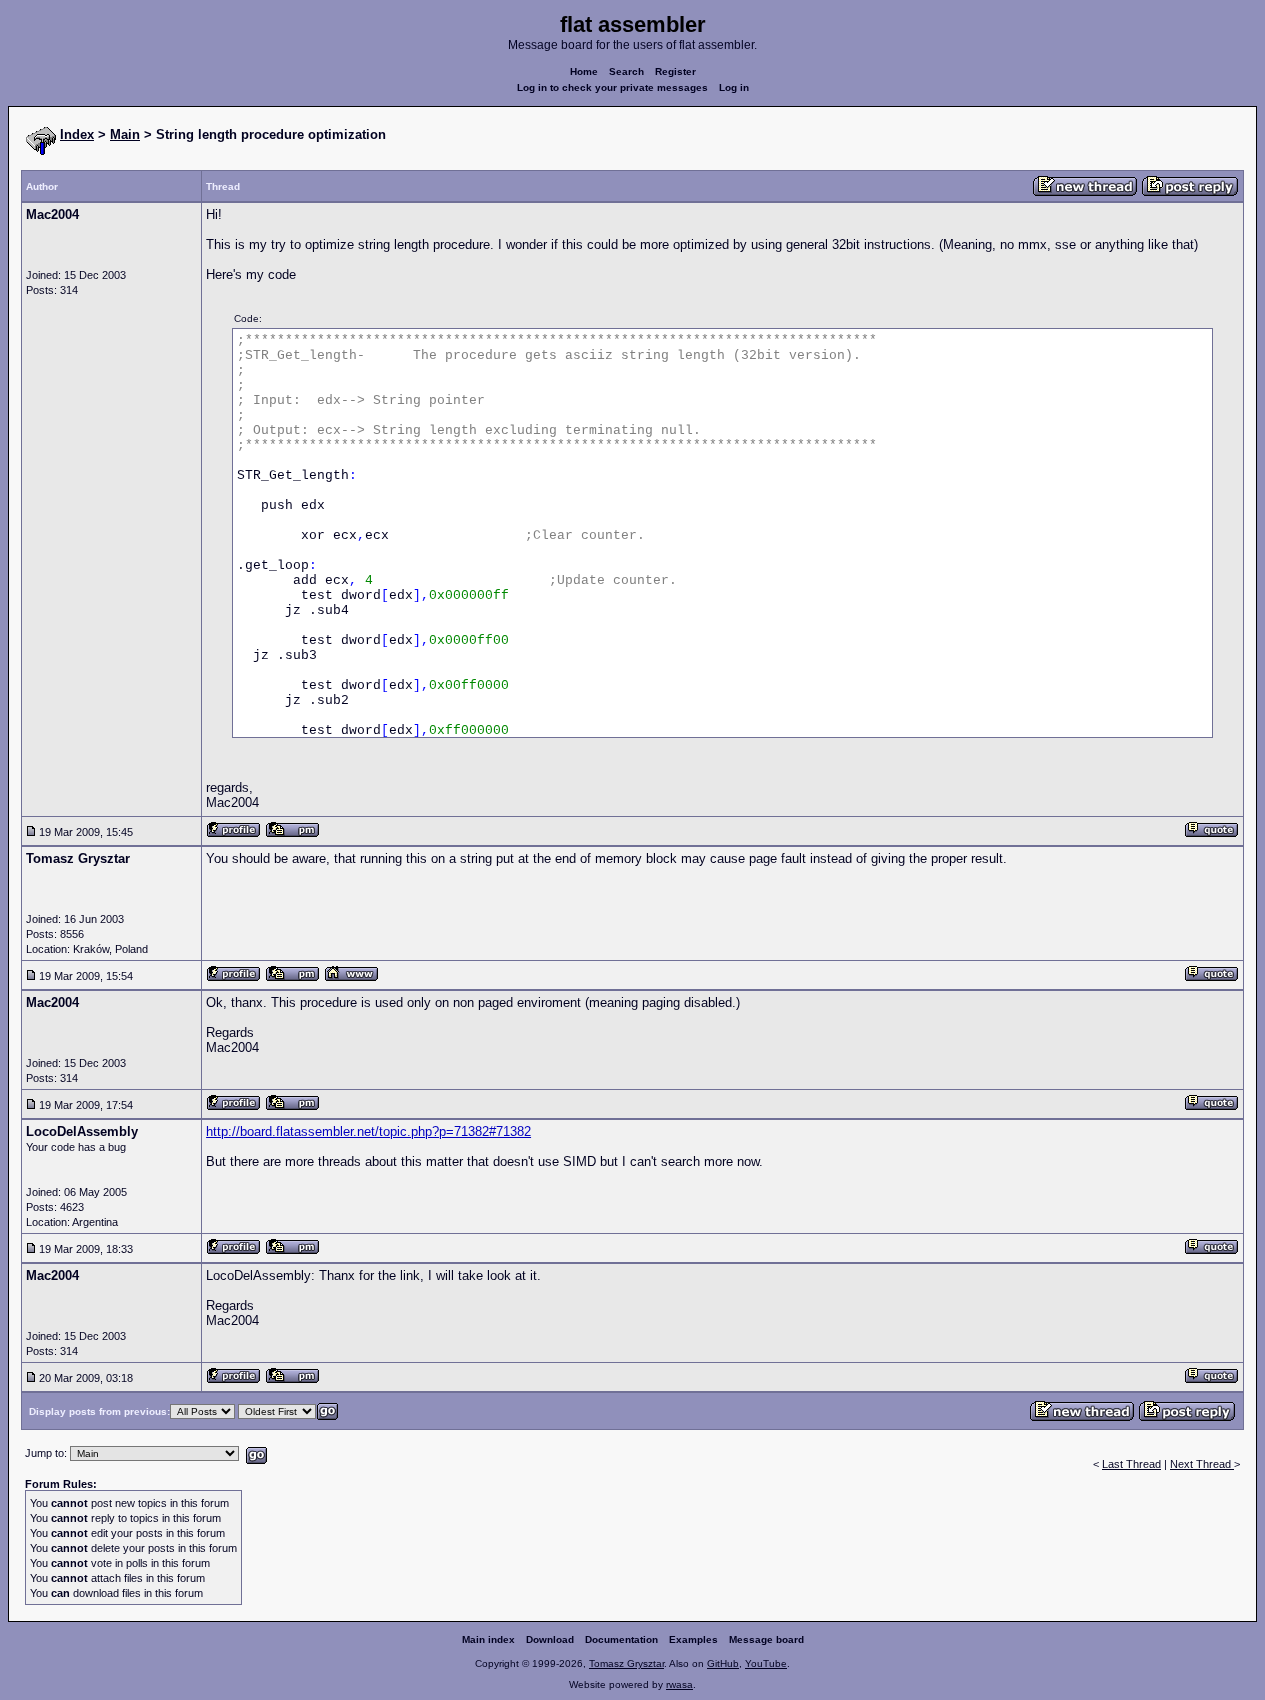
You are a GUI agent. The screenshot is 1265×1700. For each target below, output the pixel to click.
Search (626, 71)
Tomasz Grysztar (626, 1663)
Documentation (621, 1639)
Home (584, 71)
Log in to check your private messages (612, 87)
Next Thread (1202, 1464)
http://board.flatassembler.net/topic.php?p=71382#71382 (368, 1131)
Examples (693, 1639)
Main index (488, 1639)
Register (675, 71)
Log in (734, 87)
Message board (766, 1639)
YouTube (766, 1663)
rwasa (679, 1684)
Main (125, 134)
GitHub (723, 1663)
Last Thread (1131, 1464)
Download (550, 1639)
